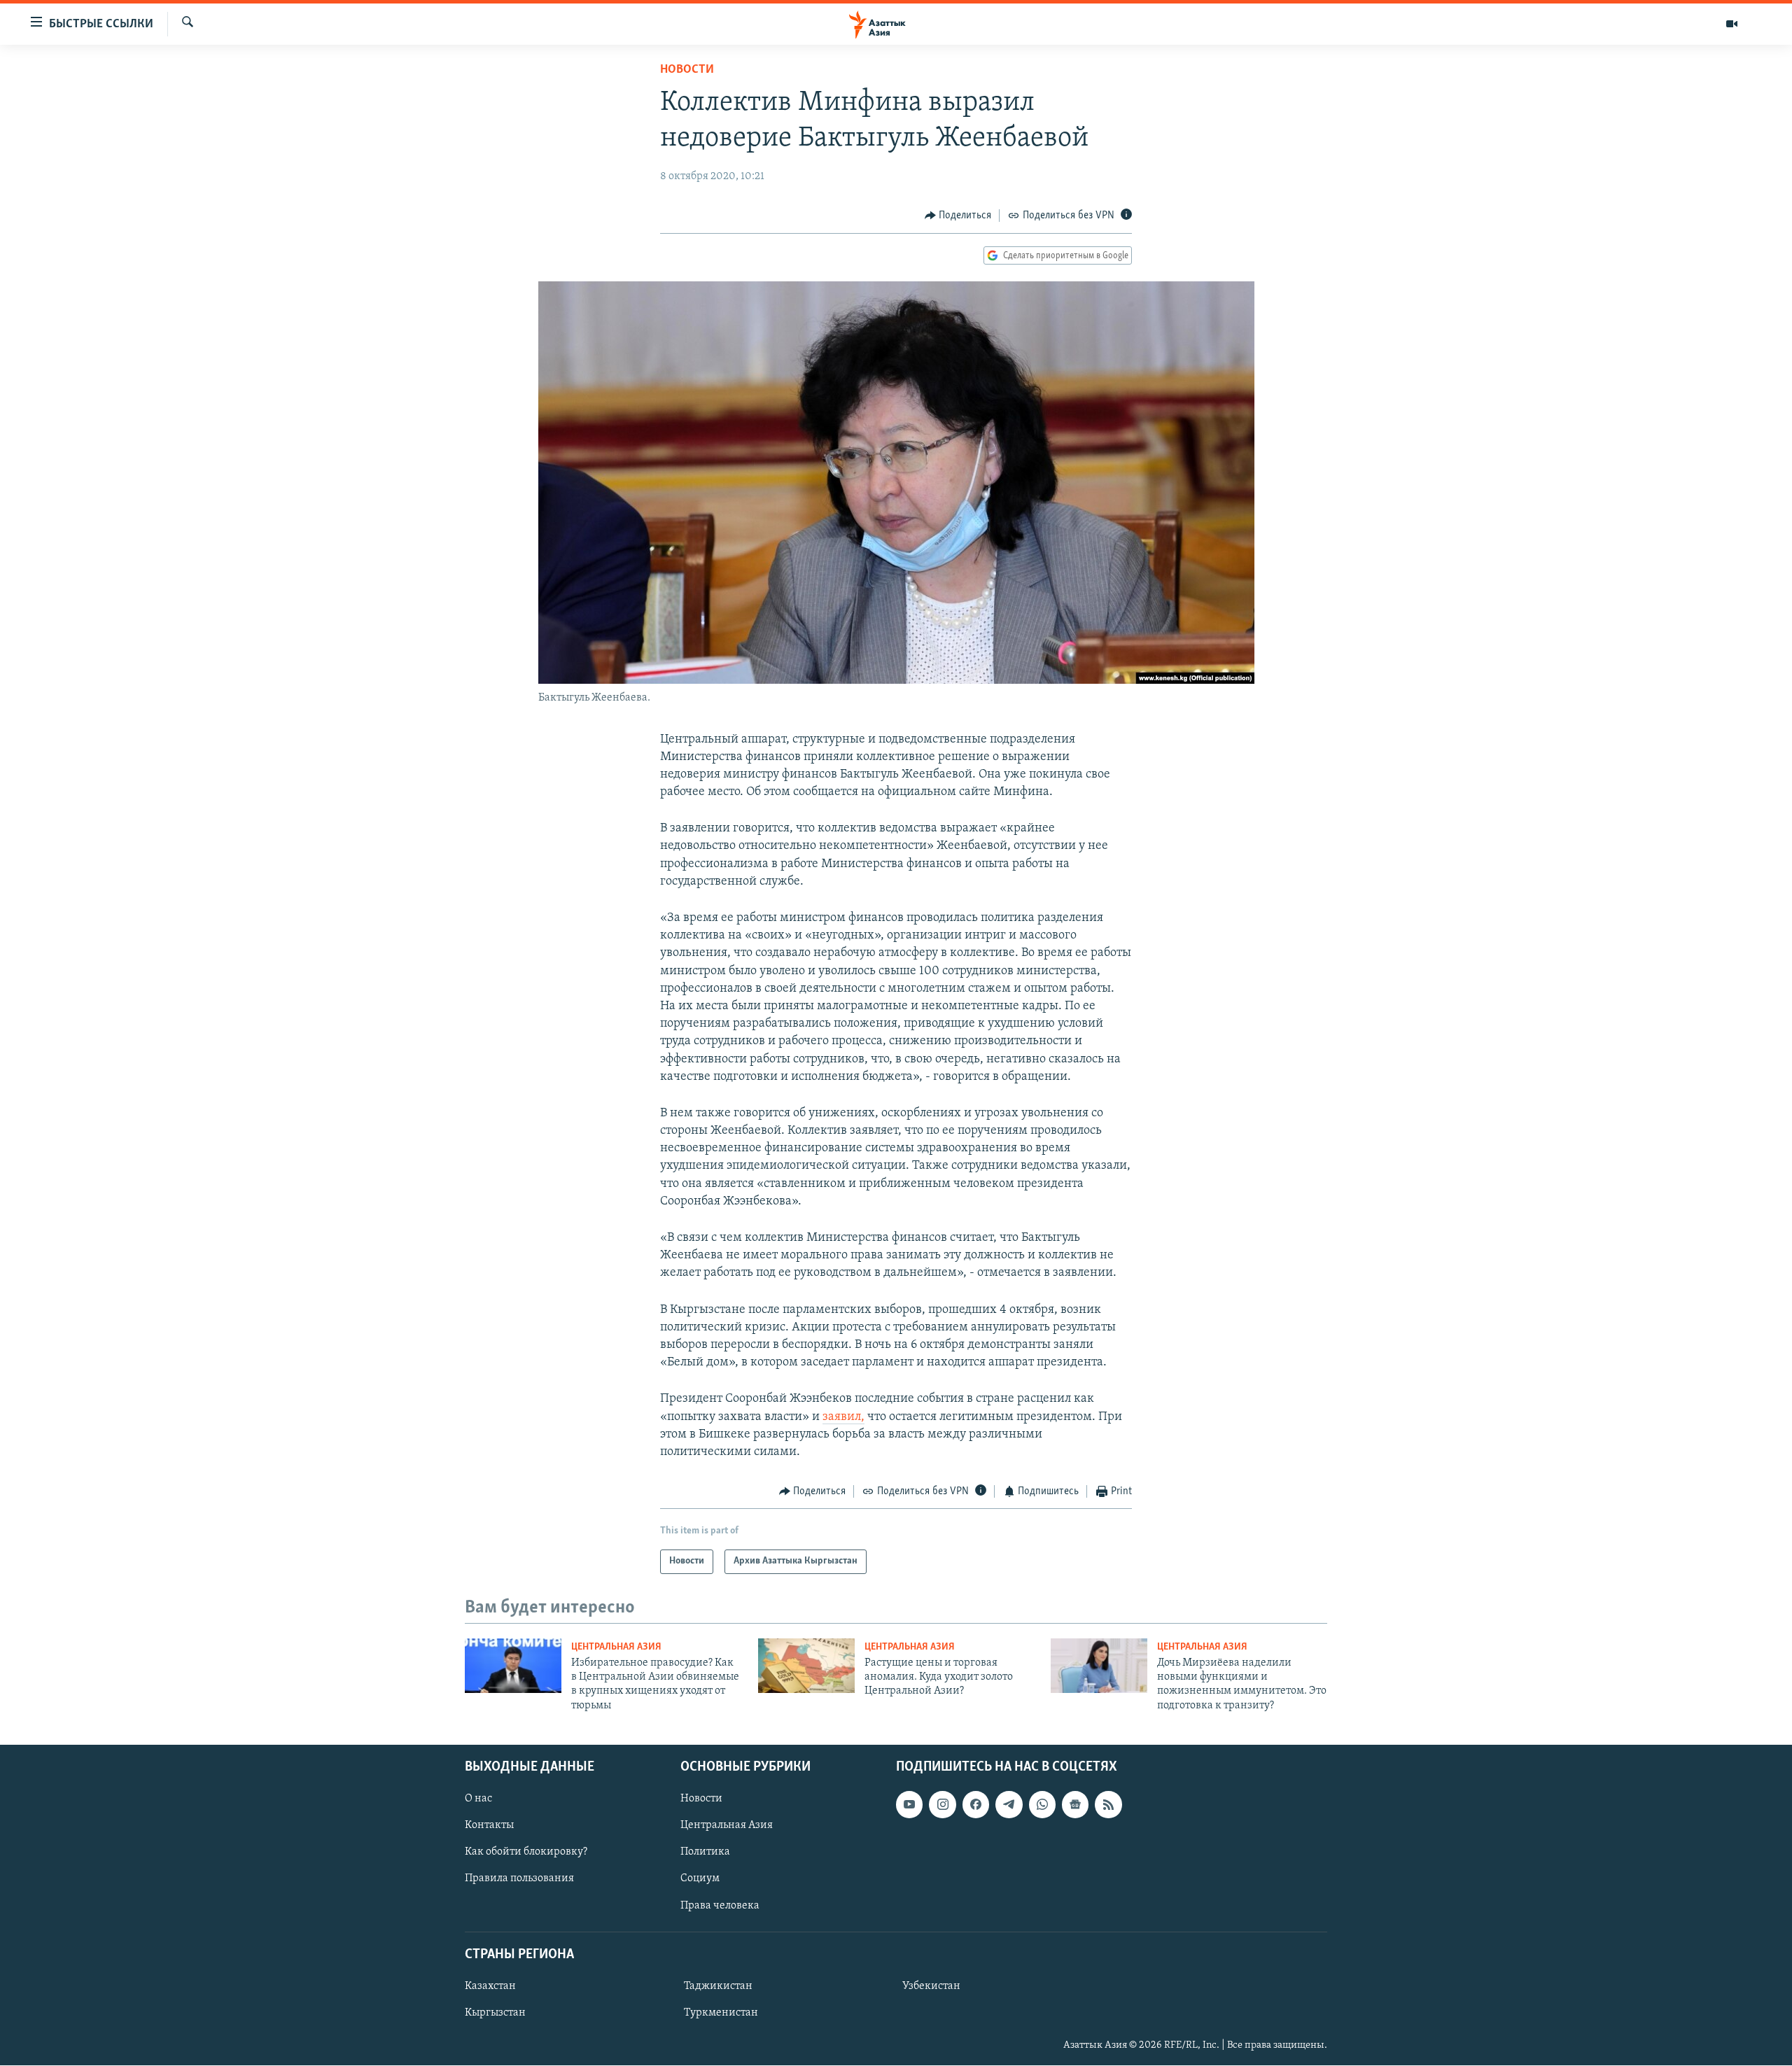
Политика (705, 1853)
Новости (687, 70)
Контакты (489, 1826)
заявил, (843, 1417)
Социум (700, 1879)
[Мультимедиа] (1732, 24)
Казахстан (490, 1986)
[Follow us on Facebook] (976, 1805)
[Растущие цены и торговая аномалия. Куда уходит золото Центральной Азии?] (806, 1666)
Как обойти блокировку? (526, 1853)
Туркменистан (721, 2013)
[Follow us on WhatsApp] (1042, 1805)
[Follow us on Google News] (1075, 1805)
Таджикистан (718, 1986)
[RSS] (1108, 1805)
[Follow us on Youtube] (909, 1805)
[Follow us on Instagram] (942, 1805)
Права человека (720, 1906)
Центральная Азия (616, 1647)
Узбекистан (931, 1986)
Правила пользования (519, 1879)
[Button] (958, 216)
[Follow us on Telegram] (1009, 1805)
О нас (478, 1799)
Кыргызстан (495, 2013)
